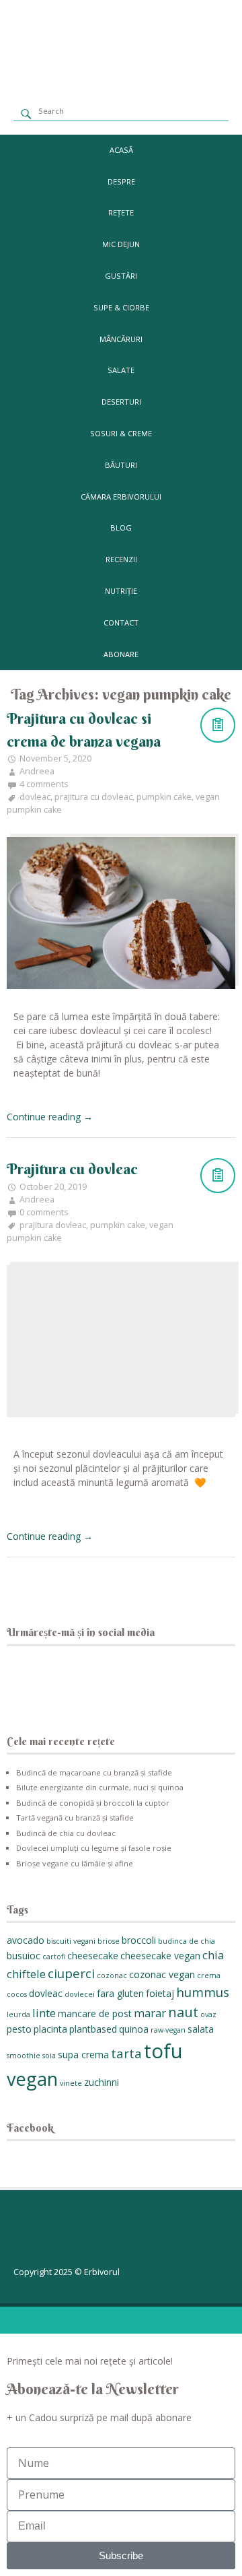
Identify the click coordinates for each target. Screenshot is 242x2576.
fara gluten (120, 1993)
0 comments (44, 1212)
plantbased (93, 2029)
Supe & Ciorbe (121, 307)
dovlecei (80, 1994)
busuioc (24, 1956)
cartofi (54, 1957)
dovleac (35, 797)
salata (201, 2029)
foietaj (160, 1993)
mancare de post (95, 2013)
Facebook (30, 2128)
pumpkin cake (164, 797)
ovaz (208, 2014)
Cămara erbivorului (121, 497)
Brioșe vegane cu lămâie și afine (75, 1863)
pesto (19, 2029)
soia (49, 2056)
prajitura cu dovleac (93, 797)
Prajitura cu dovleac (72, 1169)
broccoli (139, 1940)
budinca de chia (187, 1941)
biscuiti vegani (71, 1941)
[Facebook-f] (30, 2234)
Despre (121, 181)
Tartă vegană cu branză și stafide (75, 1818)
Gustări (121, 276)
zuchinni (102, 2082)
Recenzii (121, 559)
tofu (163, 2051)
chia (213, 1955)
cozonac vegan (162, 1974)
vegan (32, 2079)
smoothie (24, 2056)
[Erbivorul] (121, 80)
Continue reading (50, 1117)
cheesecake (93, 1956)
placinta (50, 2029)
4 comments (44, 784)
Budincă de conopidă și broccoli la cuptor (93, 1803)
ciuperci (71, 1973)
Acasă (121, 150)
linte (44, 2013)
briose (109, 1941)
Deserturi (121, 402)
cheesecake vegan (160, 1956)
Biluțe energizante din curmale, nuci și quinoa (100, 1787)
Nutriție (121, 591)
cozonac (112, 1975)
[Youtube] (137, 1680)
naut (183, 2012)
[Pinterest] (102, 1680)
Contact (121, 622)
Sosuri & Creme (121, 433)
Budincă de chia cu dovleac (66, 1833)
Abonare (121, 654)
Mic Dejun (121, 244)
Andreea (37, 771)
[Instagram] (66, 1680)
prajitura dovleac (53, 1225)
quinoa (134, 2029)
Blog (121, 528)
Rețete (121, 212)
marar (150, 2013)
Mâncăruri (121, 339)
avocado (26, 1940)
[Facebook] (30, 1680)
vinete (71, 2083)
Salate (121, 370)
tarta (126, 2053)
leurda (18, 2014)
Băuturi (121, 465)
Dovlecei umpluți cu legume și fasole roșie (94, 1848)
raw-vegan (168, 2030)
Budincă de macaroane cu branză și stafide (94, 1772)
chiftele (26, 1974)
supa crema (83, 2055)
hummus (203, 1992)
